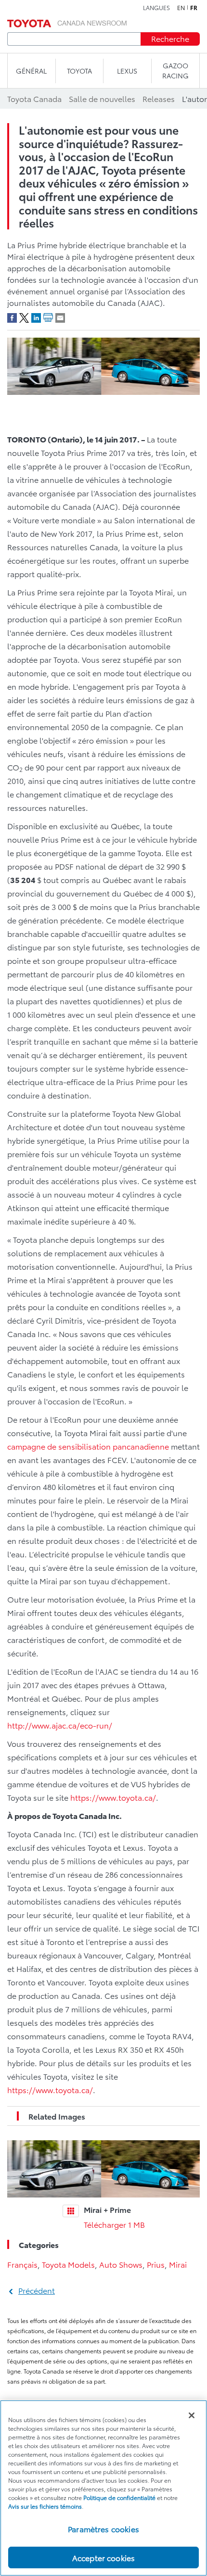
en (181, 8)
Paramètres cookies (103, 2529)
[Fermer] (192, 2415)
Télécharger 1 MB (114, 2224)
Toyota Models (68, 2264)
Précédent (37, 2290)
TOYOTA (79, 71)
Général (31, 71)
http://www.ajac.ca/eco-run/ (60, 1725)
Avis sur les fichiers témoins (45, 2506)
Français (22, 2264)
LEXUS (127, 71)
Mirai (178, 2264)
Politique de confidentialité (119, 2497)
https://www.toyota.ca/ (113, 1797)
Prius (156, 2264)
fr (194, 8)
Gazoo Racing (175, 70)
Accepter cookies (104, 2557)
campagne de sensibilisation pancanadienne (88, 1446)
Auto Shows (121, 2264)
